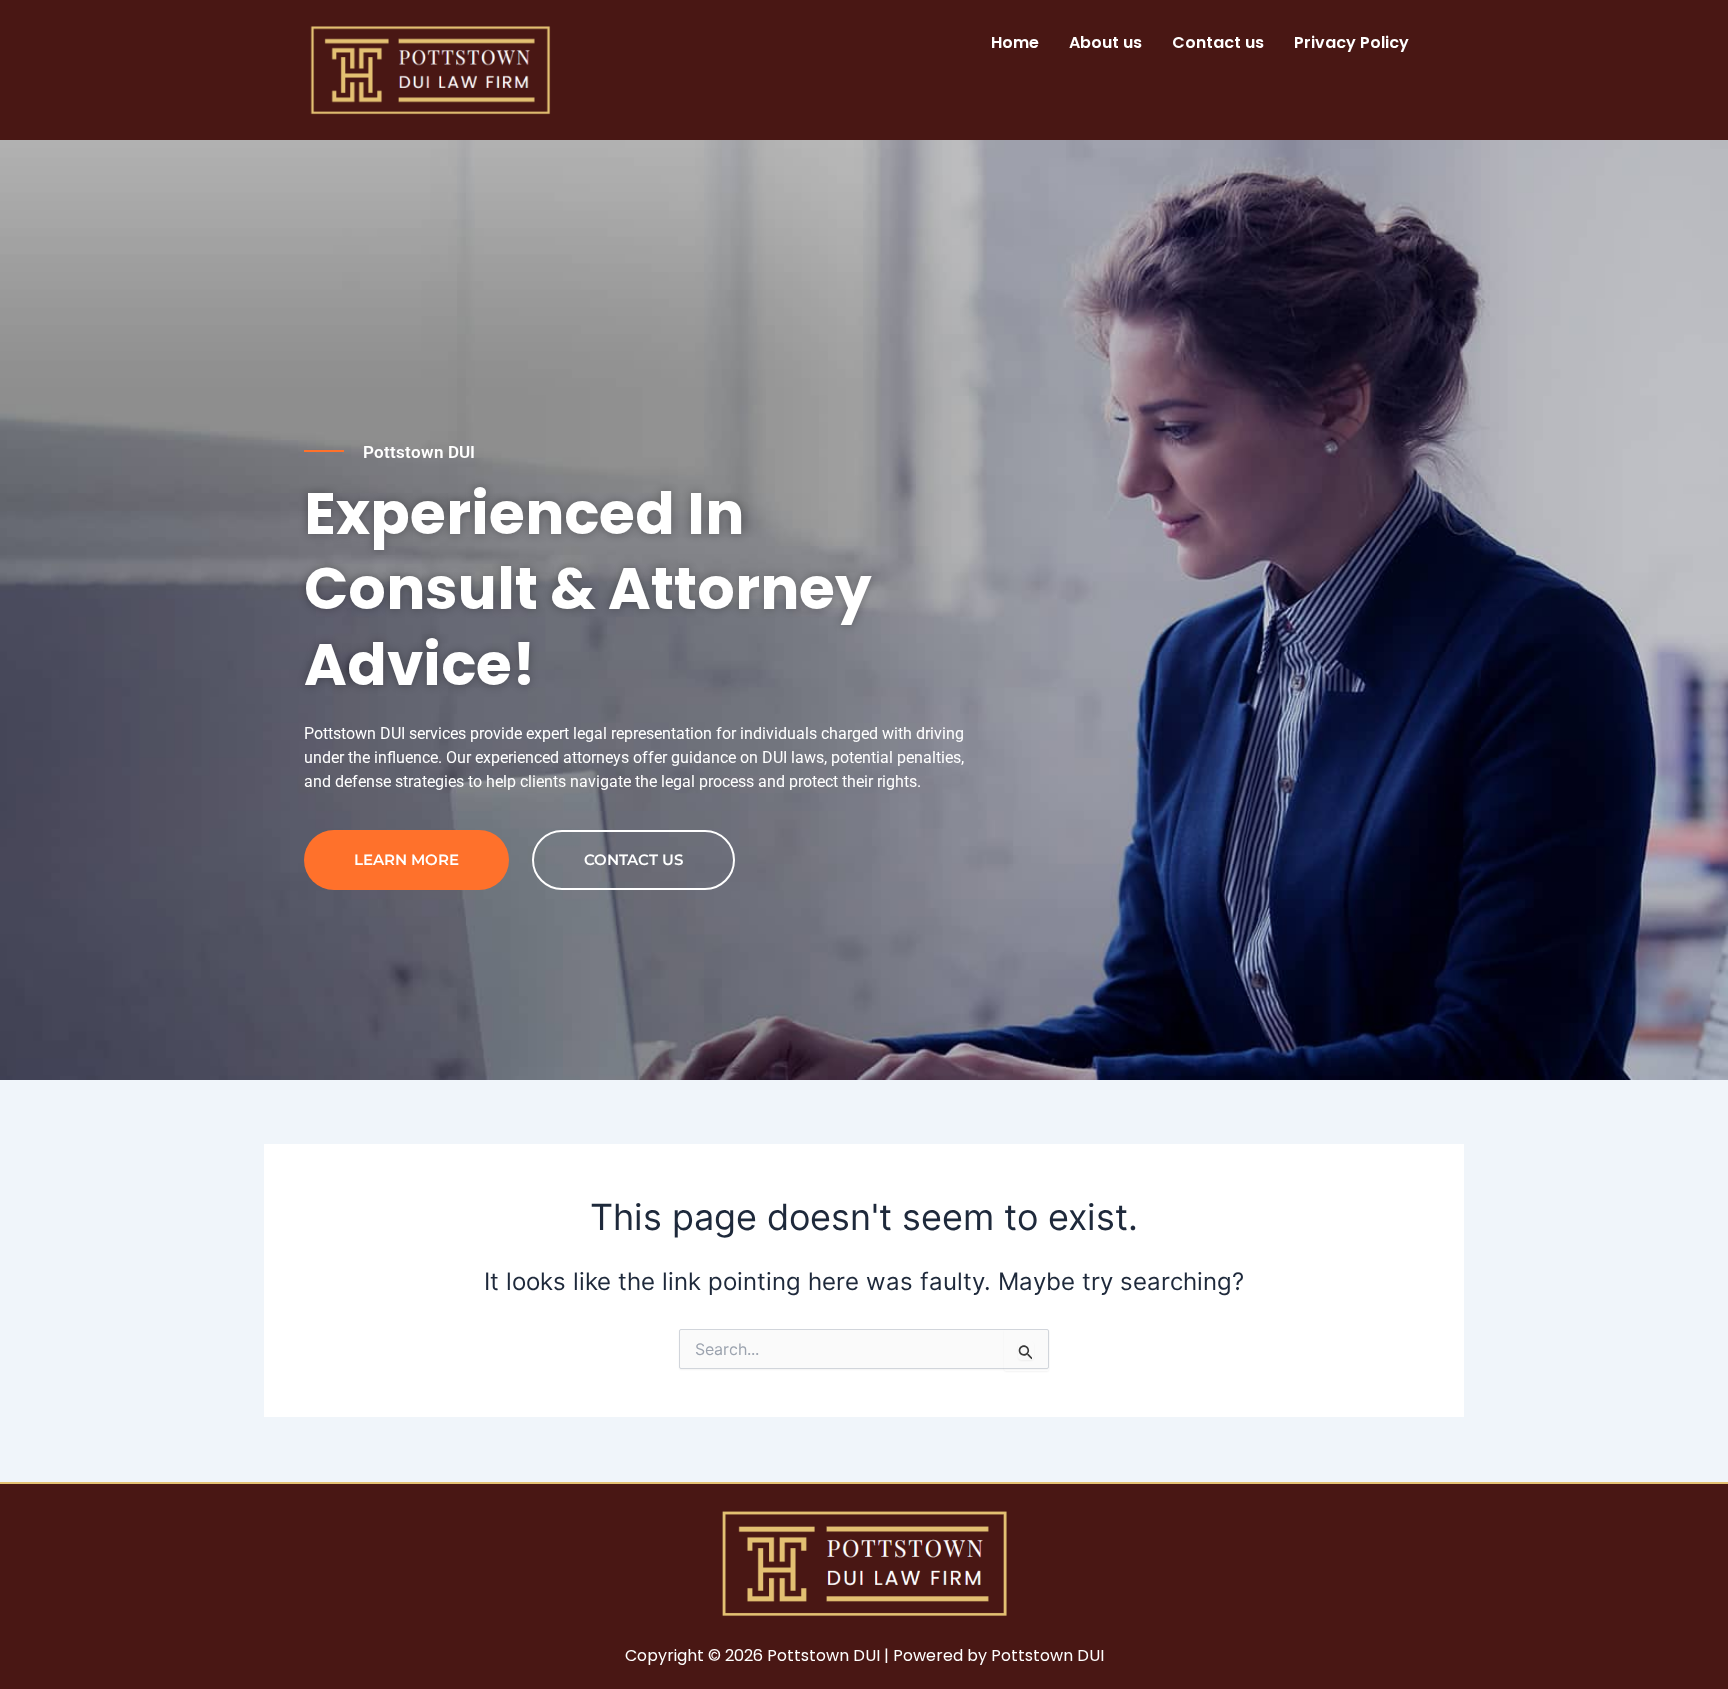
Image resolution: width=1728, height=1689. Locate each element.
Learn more (406, 859)
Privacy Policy (1351, 42)
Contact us (1218, 42)
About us (1105, 42)
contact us (633, 859)
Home (1015, 42)
